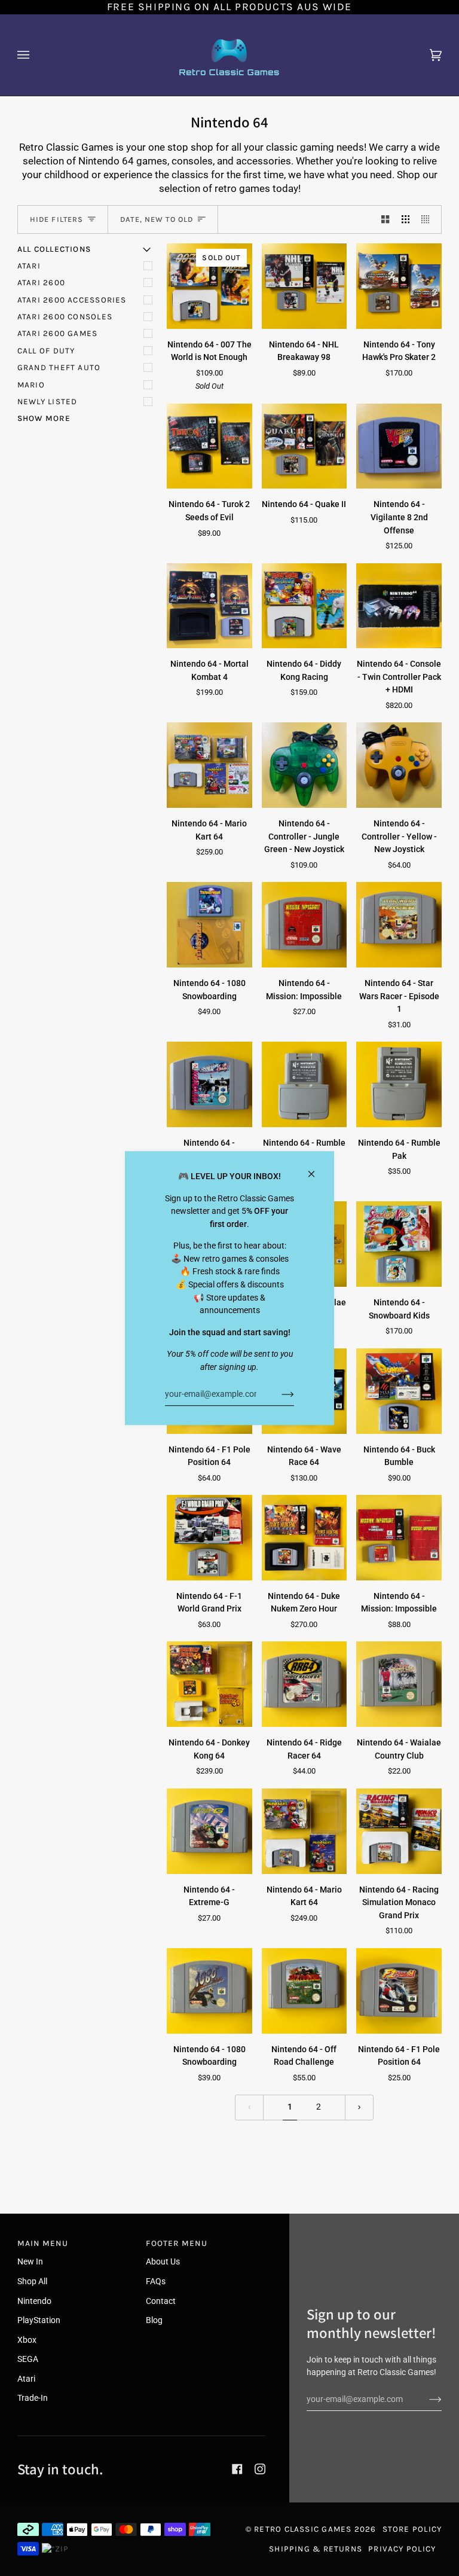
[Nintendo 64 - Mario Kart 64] (209, 765)
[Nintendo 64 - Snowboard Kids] (399, 1244)
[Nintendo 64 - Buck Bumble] (399, 1391)
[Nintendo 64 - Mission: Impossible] (305, 925)
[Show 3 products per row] (406, 219)
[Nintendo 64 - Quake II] (305, 446)
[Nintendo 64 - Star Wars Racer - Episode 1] (399, 925)
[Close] (316, 1169)
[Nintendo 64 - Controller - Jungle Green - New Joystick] (305, 765)
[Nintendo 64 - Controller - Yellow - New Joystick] (399, 765)
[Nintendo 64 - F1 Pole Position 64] (399, 1991)
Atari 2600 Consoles (65, 317)
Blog (154, 2320)
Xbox (27, 2340)
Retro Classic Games (303, 2529)
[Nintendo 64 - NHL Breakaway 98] (305, 286)
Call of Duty (46, 351)
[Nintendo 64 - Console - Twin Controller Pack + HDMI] (399, 606)
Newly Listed (48, 402)
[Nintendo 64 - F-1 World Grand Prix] (209, 1538)
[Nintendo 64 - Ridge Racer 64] (305, 1684)
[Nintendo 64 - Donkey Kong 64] (209, 1684)
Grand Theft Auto (59, 367)
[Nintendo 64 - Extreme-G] (209, 1831)
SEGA (28, 2359)
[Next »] (359, 2107)
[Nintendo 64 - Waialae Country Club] (399, 1684)
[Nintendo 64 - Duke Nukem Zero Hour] (305, 1538)
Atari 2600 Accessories (72, 300)
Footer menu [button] (176, 2243)
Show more (44, 418)
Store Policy (412, 2529)
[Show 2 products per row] (385, 219)
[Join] (278, 1394)
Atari (29, 266)
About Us (163, 2262)
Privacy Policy (402, 2549)
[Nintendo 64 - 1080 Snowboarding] (209, 925)
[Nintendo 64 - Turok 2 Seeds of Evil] (209, 446)
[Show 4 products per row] (428, 219)
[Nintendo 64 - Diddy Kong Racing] (305, 606)
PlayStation (39, 2320)
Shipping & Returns (316, 2549)
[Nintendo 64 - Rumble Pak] (305, 1084)
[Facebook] (237, 2469)
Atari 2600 (41, 283)
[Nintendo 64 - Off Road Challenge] (305, 1991)
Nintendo (34, 2301)
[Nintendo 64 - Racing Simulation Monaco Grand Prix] (399, 1831)
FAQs (156, 2282)
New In (30, 2262)
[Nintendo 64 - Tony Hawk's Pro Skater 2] (399, 286)
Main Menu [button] (43, 2243)
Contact (161, 2301)
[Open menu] (35, 55)
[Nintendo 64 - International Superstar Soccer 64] (209, 1084)
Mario (31, 385)
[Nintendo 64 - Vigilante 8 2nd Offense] (399, 446)
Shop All (32, 2282)
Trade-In (33, 2398)
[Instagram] (260, 2469)
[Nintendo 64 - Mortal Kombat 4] (209, 606)
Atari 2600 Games (58, 333)
